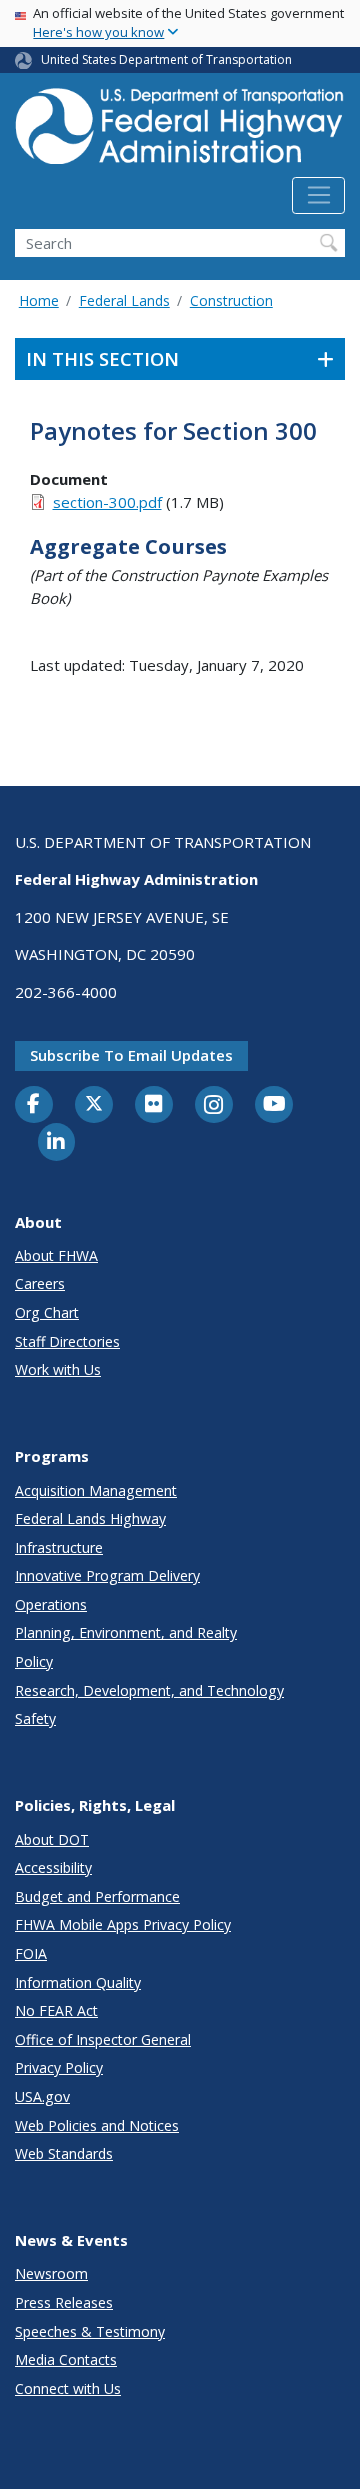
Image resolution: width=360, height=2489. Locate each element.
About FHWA (56, 1255)
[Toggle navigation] (318, 196)
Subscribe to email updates (131, 1055)
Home (39, 300)
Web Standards (64, 2153)
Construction (231, 300)
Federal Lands (124, 300)
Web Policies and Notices (97, 2125)
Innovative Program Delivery (107, 1575)
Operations (51, 1604)
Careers (40, 1283)
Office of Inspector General (103, 2039)
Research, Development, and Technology (149, 1690)
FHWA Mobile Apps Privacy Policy (123, 1924)
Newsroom (51, 2273)
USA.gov (42, 2096)
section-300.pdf (107, 502)
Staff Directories (67, 1341)
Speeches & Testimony (90, 2331)
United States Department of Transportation (166, 59)
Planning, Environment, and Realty (126, 1632)
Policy (34, 1661)
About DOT (52, 1839)
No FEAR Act (56, 2010)
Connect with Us (68, 2388)
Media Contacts (66, 2359)
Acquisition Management (96, 1490)
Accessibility (53, 1867)
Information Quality (78, 1982)
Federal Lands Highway (90, 1518)
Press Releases (64, 2302)
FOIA (31, 1953)
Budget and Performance (97, 1896)
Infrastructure (59, 1547)
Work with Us (58, 1369)
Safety (35, 1718)
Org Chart (47, 1312)
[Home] (180, 132)
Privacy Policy (59, 2067)
